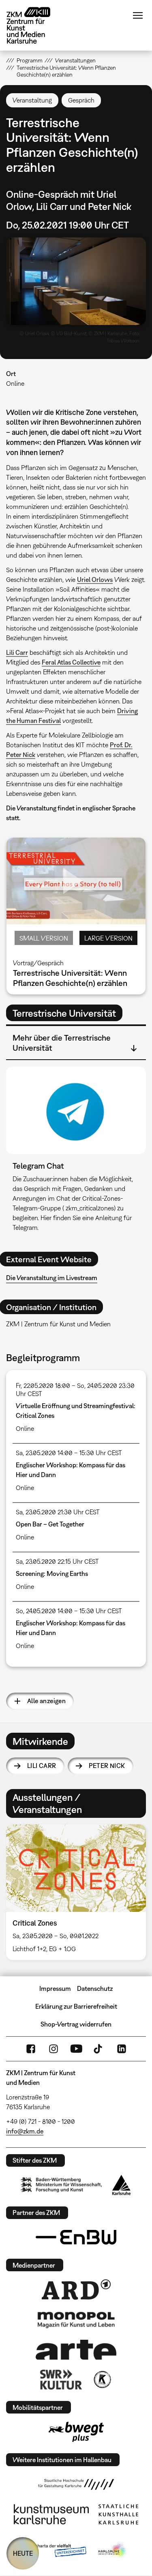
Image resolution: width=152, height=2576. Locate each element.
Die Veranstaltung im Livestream (52, 1278)
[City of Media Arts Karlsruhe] (113, 2551)
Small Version (44, 938)
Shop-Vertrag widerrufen (76, 2024)
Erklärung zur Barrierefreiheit (76, 2006)
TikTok (99, 2049)
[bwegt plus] (76, 2432)
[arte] (76, 2350)
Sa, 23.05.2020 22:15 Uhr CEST (57, 1561)
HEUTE (23, 2553)
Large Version (108, 938)
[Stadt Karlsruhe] (121, 2185)
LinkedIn (122, 2049)
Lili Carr (17, 652)
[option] (76, 1892)
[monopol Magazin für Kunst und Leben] (76, 2319)
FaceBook (31, 2049)
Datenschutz (95, 1988)
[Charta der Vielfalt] (55, 2551)
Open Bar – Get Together (50, 1524)
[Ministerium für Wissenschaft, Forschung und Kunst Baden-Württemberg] (61, 2185)
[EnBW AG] (76, 2237)
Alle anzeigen (46, 1701)
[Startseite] (34, 25)
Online (15, 383)
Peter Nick (107, 1766)
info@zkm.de (25, 2131)
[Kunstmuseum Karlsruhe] (51, 2514)
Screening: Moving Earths (52, 1573)
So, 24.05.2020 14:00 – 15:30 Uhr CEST (69, 1611)
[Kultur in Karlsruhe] (102, 2379)
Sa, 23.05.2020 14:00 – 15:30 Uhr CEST (69, 1453)
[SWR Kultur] (61, 2379)
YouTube (76, 2049)
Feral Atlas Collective (71, 662)
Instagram (54, 2049)
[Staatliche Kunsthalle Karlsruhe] (118, 2514)
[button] (76, 281)
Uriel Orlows (95, 579)
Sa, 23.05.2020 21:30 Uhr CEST (58, 1512)
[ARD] (76, 2290)
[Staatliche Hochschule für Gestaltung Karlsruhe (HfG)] (76, 2484)
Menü (138, 15)
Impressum (55, 1988)
